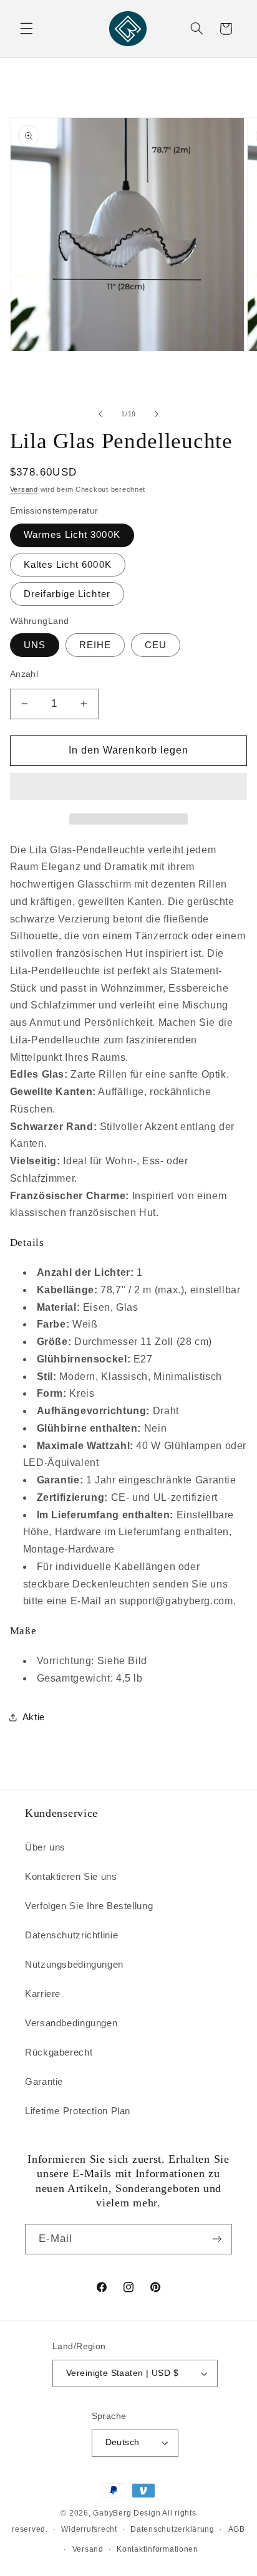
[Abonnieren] (217, 2239)
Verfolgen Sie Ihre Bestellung (89, 1906)
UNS (35, 645)
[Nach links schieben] (100, 414)
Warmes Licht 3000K (72, 535)
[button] (129, 788)
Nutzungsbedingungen (74, 1965)
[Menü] (26, 29)
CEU (156, 645)
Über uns (45, 1847)
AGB (237, 2529)
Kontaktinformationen (158, 2549)
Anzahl (24, 674)
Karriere (43, 1994)
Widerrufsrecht (89, 2529)
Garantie (44, 2082)
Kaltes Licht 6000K (68, 565)
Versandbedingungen (71, 2023)
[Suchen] (196, 29)
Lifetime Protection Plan (78, 2111)
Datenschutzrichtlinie (71, 1935)
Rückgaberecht (59, 2052)
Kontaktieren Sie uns (71, 1877)
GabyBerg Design (128, 2513)
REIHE (95, 645)
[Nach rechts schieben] (157, 414)
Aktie (34, 1717)
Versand (24, 489)
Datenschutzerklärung (172, 2529)
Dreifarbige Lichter (67, 594)
